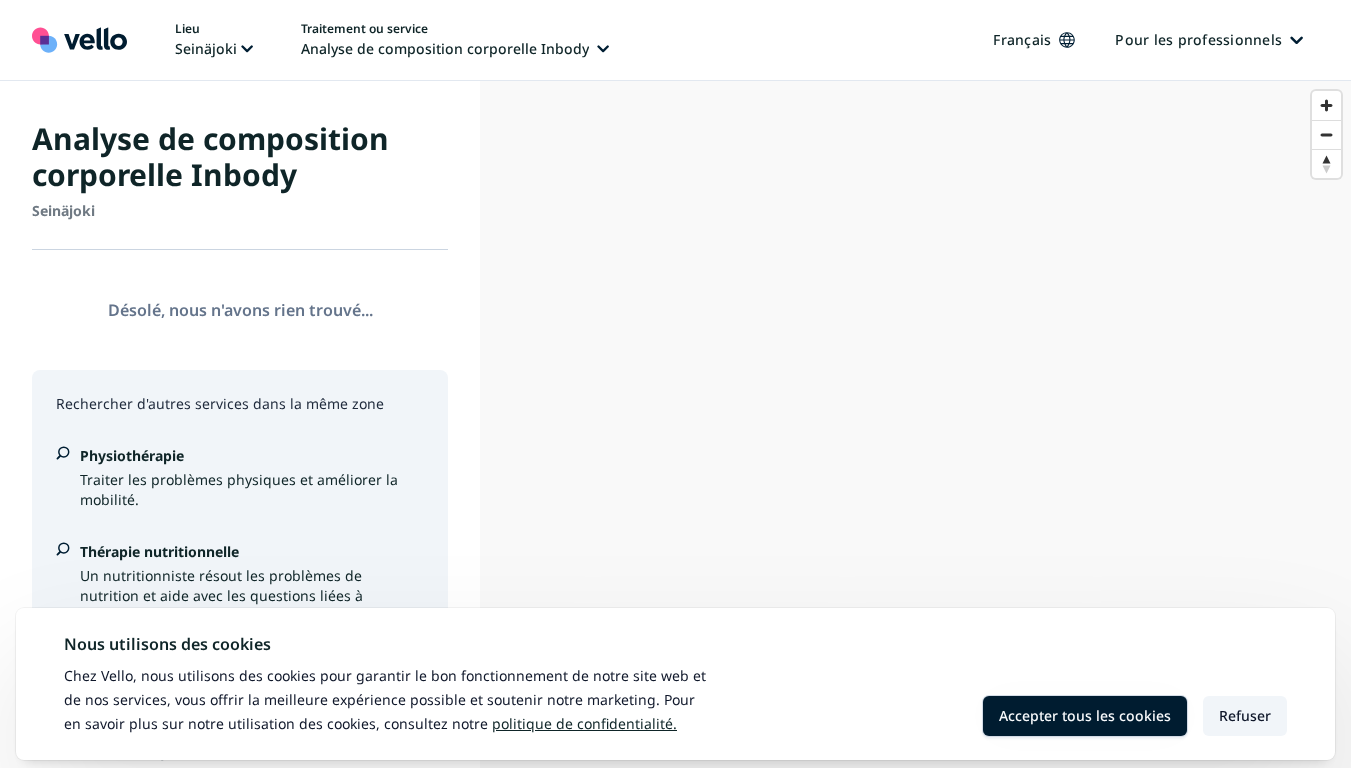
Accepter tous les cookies (1085, 715)
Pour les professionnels (1198, 39)
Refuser (1245, 715)
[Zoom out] (1326, 134)
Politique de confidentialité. (584, 723)
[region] (915, 424)
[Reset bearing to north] (1326, 163)
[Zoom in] (1326, 105)
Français (1022, 39)
